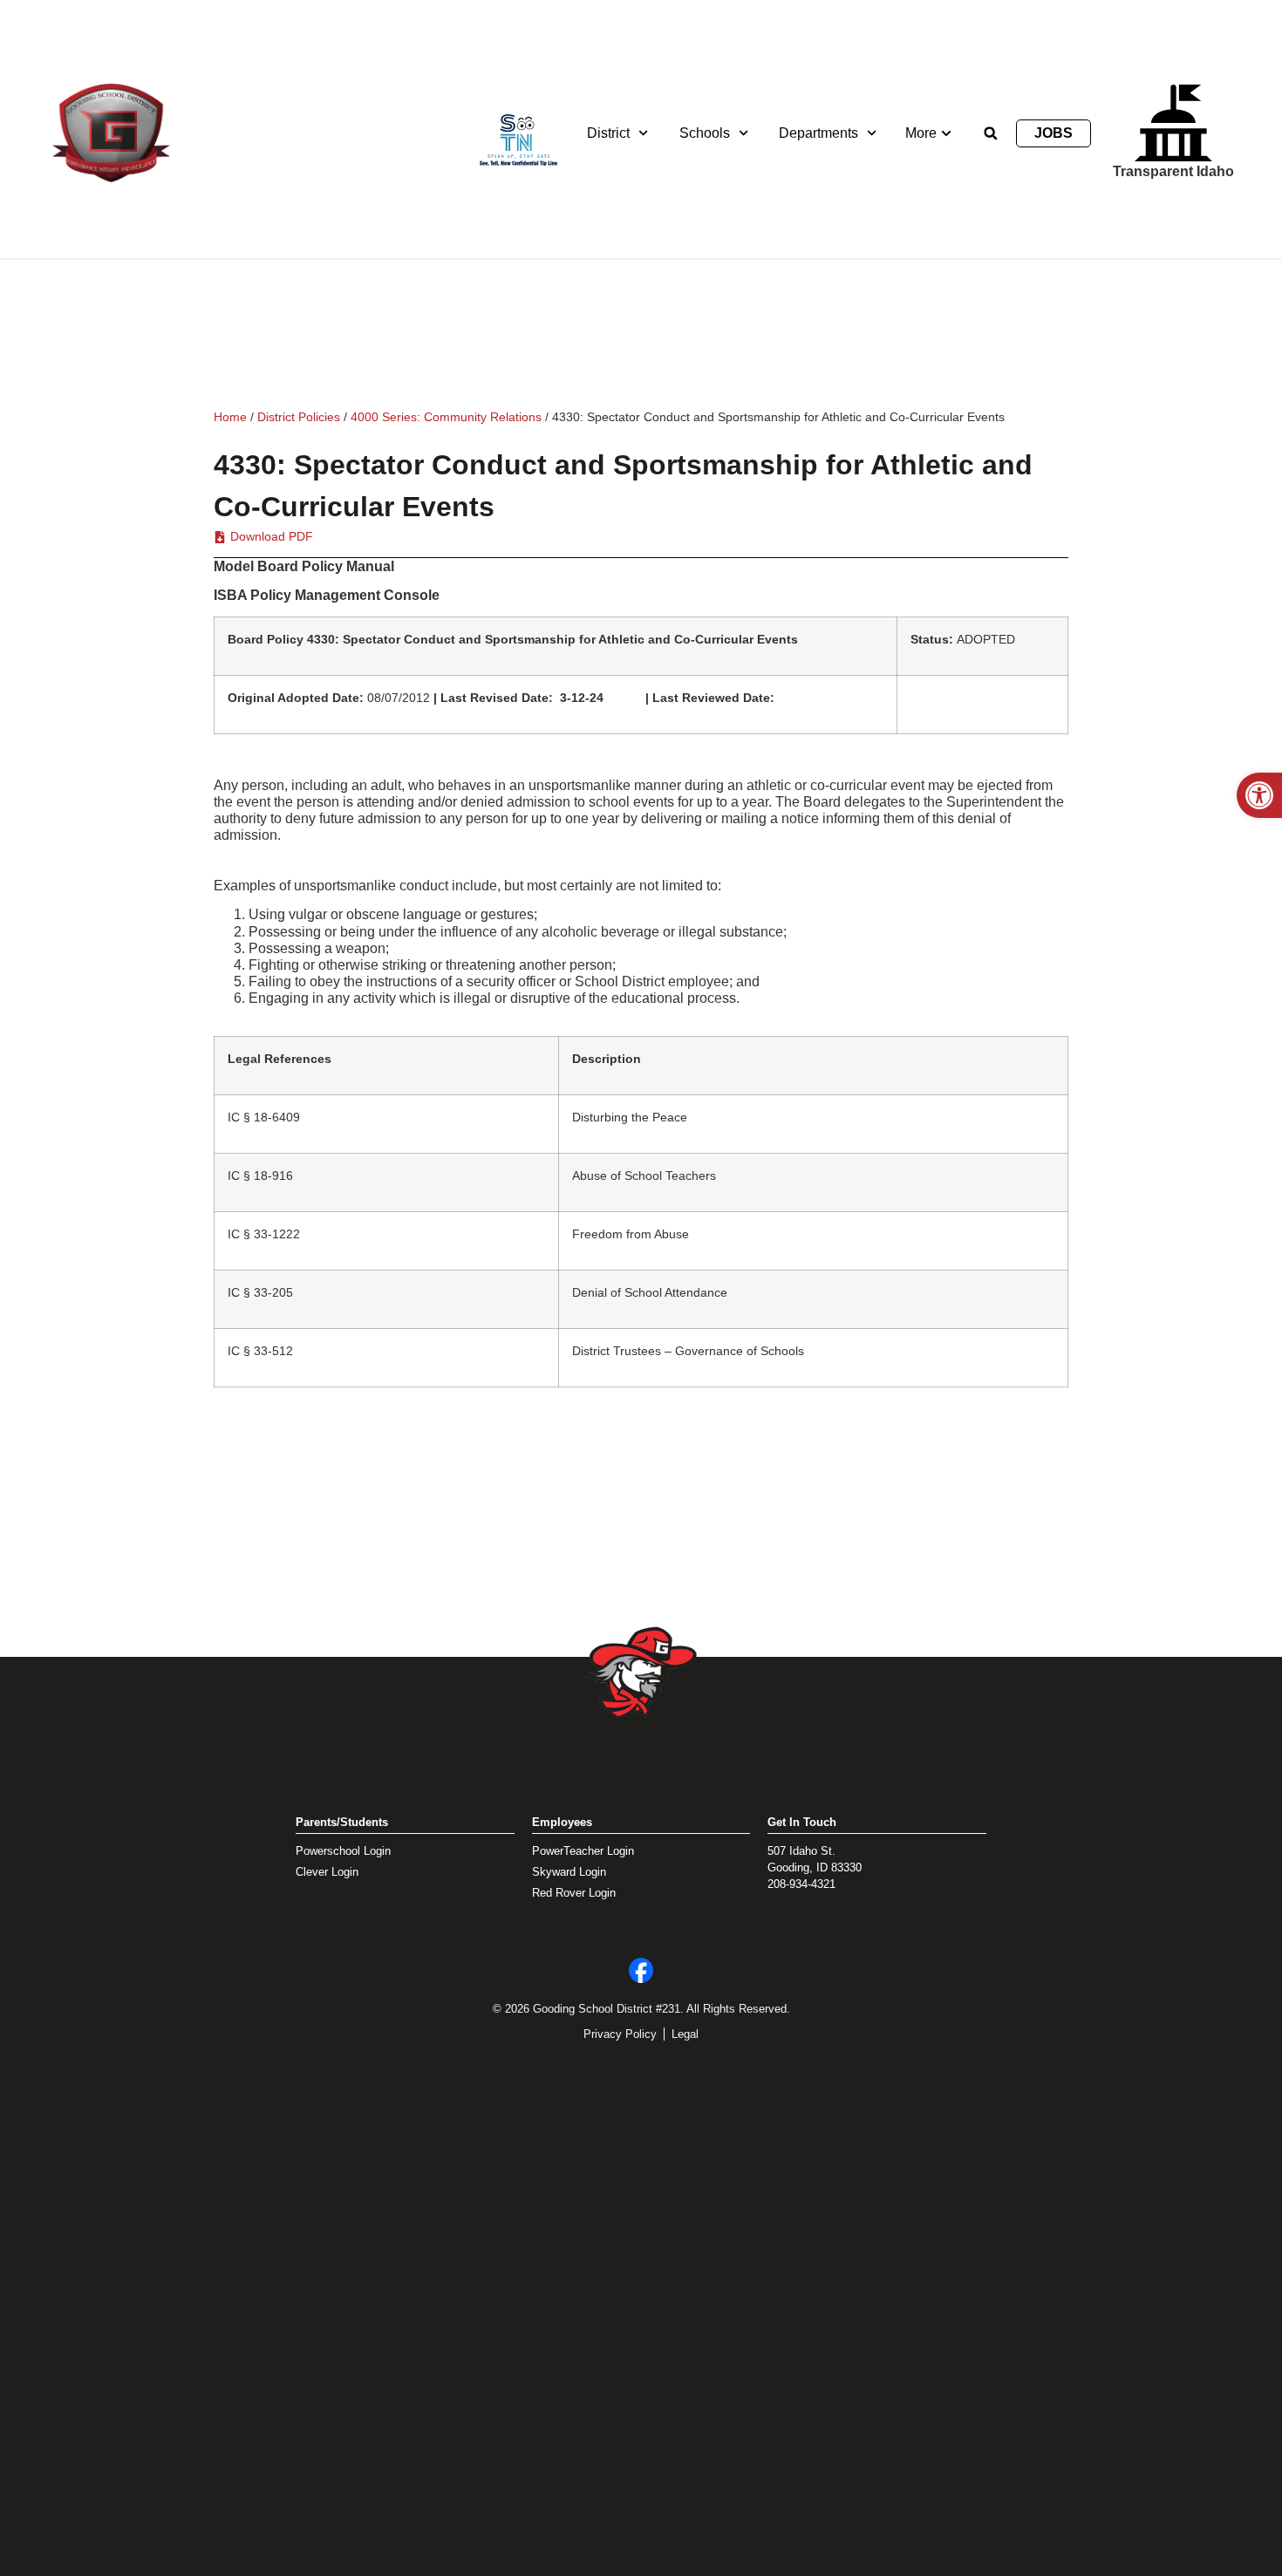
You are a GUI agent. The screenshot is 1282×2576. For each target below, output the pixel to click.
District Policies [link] (299, 417)
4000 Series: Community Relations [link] (446, 417)
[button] (991, 133)
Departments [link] (818, 133)
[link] (1259, 795)
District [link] (608, 133)
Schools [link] (705, 133)
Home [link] (230, 417)
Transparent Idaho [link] (1173, 171)
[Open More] (946, 133)
